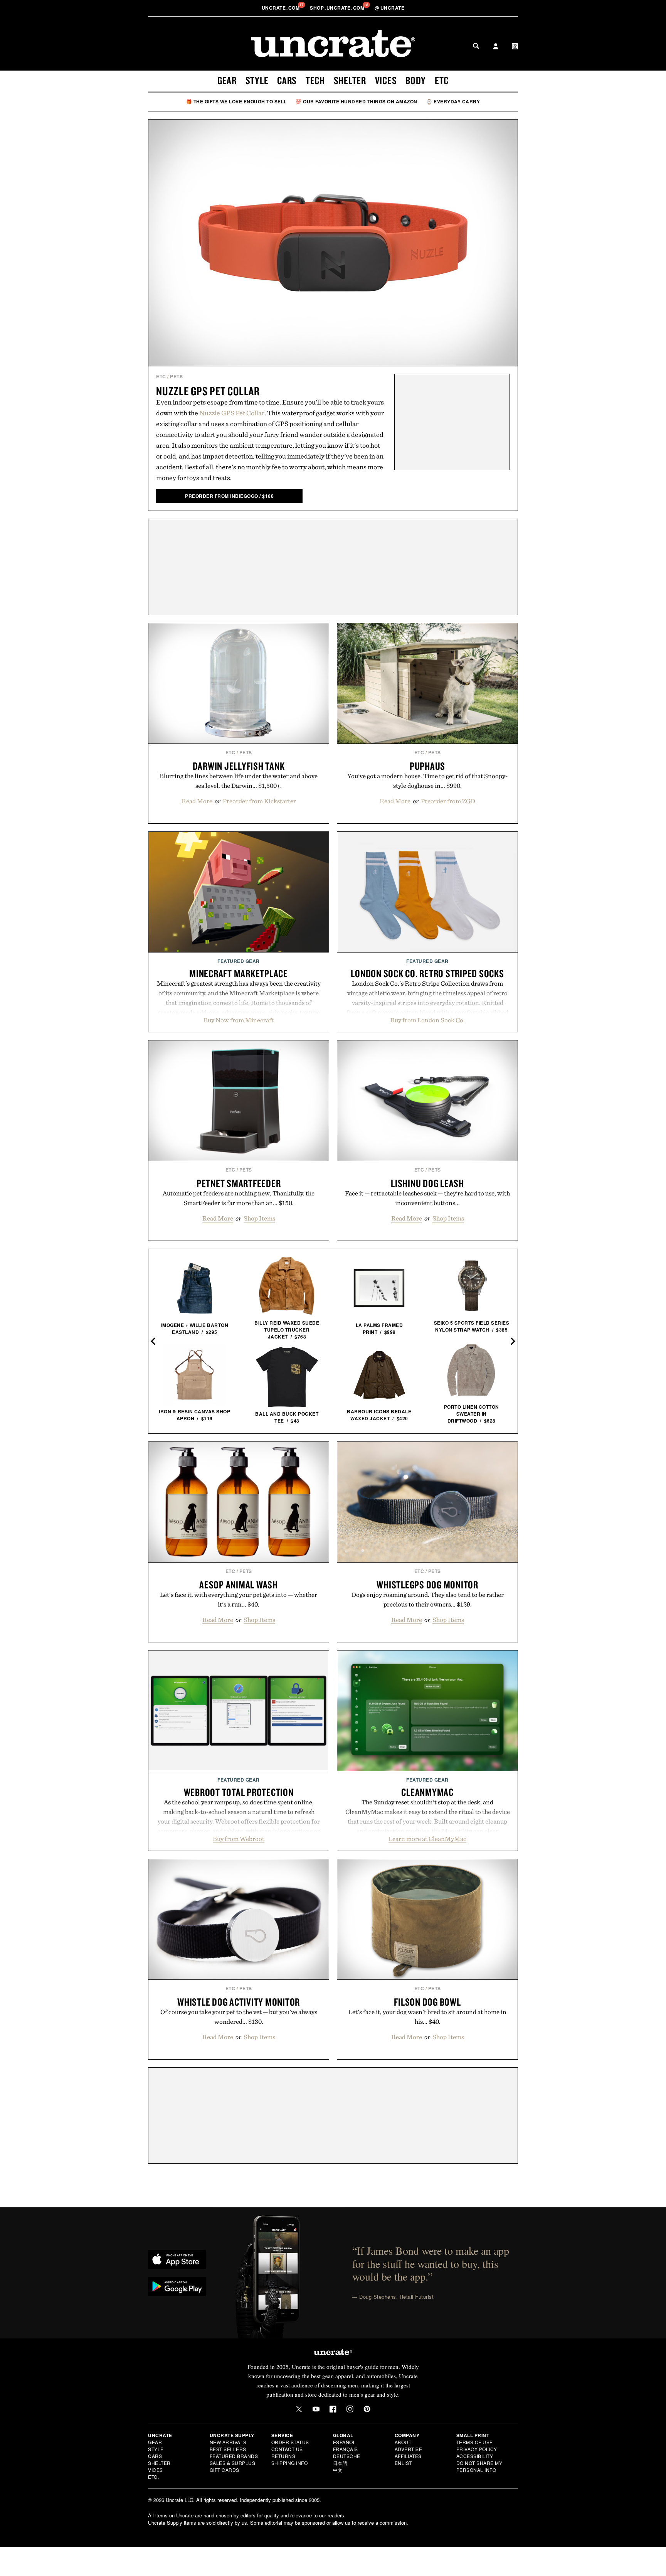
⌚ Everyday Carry (453, 101)
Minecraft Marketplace (239, 973)
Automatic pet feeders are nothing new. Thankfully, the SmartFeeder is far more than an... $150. (239, 1198)
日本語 (340, 2463)
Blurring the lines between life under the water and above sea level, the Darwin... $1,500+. (239, 781)
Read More (197, 801)
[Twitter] (299, 2409)
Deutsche (347, 2456)
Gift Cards (225, 2470)
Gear (227, 80)
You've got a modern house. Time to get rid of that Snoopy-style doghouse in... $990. (427, 781)
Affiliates (408, 2456)
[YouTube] (316, 2409)
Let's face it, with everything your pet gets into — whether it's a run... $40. (239, 1599)
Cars (287, 80)
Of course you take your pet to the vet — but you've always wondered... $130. (239, 2017)
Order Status (290, 2442)
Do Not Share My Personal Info (479, 2466)
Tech (315, 80)
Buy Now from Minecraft (239, 1020)
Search (476, 46)
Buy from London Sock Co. (428, 1020)
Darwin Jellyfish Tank (239, 766)
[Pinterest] (367, 2409)
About (403, 2442)
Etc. (153, 2477)
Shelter (350, 80)
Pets (176, 376)
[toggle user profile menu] (496, 47)
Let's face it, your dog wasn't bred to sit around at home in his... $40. (427, 2017)
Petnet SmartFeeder (239, 1183)
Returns (283, 2456)
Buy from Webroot (239, 1839)
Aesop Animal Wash (239, 1585)
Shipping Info (290, 2463)
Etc (442, 80)
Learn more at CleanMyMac (427, 1839)
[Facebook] (333, 2409)
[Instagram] (350, 2409)
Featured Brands (234, 2456)
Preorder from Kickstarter (259, 801)
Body (416, 80)
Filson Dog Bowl (427, 2002)
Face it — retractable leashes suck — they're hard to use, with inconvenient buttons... (427, 1198)
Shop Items (259, 1218)
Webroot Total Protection (239, 1792)
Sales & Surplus (233, 2463)
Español (345, 2442)
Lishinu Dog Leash (427, 1183)
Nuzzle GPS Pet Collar (208, 391)
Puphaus (427, 766)
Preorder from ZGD (448, 801)
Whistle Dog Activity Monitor (239, 2002)
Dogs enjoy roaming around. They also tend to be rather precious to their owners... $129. (428, 1599)
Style (257, 80)
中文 (338, 2470)
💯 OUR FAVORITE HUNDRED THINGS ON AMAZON (357, 101)
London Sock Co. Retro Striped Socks (427, 973)
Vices (386, 80)
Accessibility (475, 2456)
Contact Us (287, 2449)
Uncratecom (281, 8)
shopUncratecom (338, 8)
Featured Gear (239, 961)
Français (346, 2449)
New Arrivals (228, 2442)
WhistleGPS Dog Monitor (427, 1585)
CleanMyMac (427, 1792)
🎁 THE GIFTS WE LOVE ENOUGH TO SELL (236, 101)
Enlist (403, 2463)
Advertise (409, 2449)
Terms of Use (475, 2442)
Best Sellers (228, 2449)
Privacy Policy (477, 2449)
